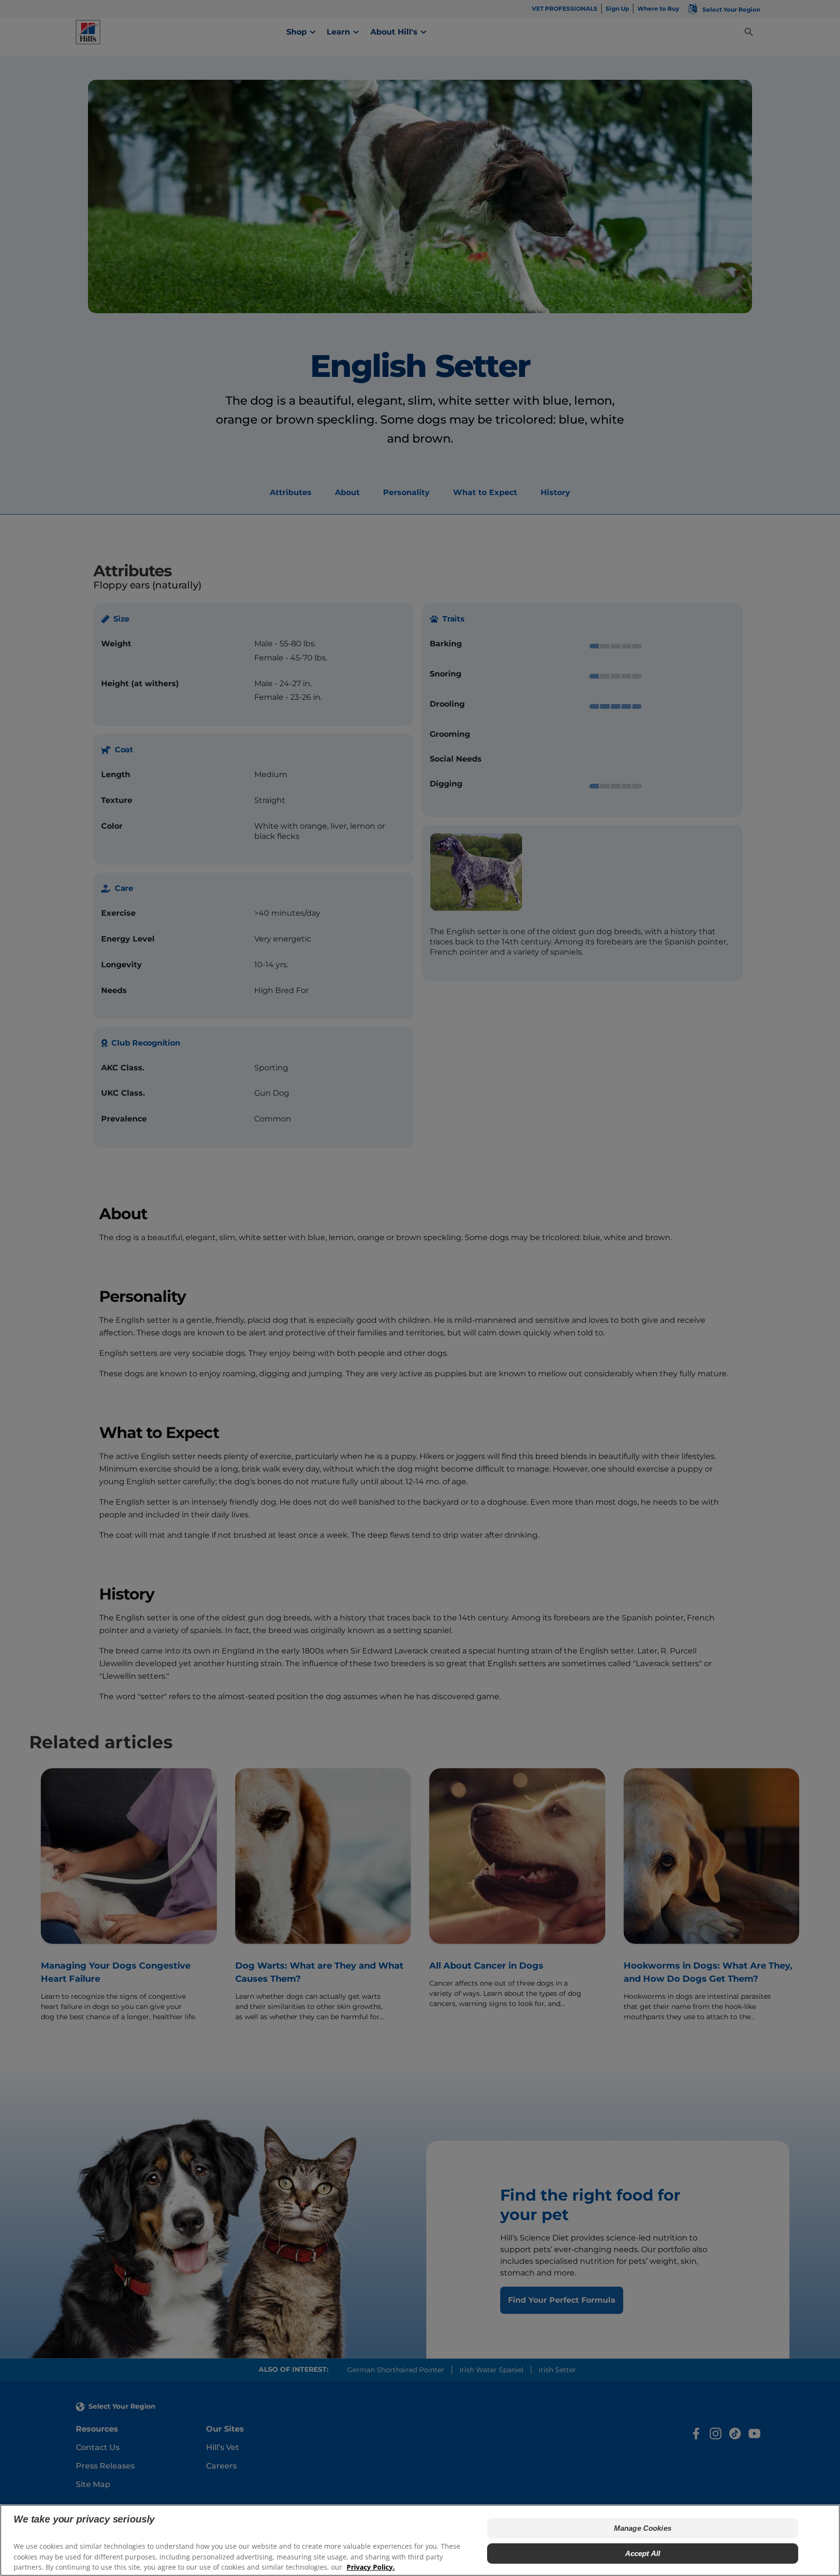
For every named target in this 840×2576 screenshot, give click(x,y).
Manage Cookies (643, 2528)
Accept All (643, 2553)
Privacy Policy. (371, 2567)
